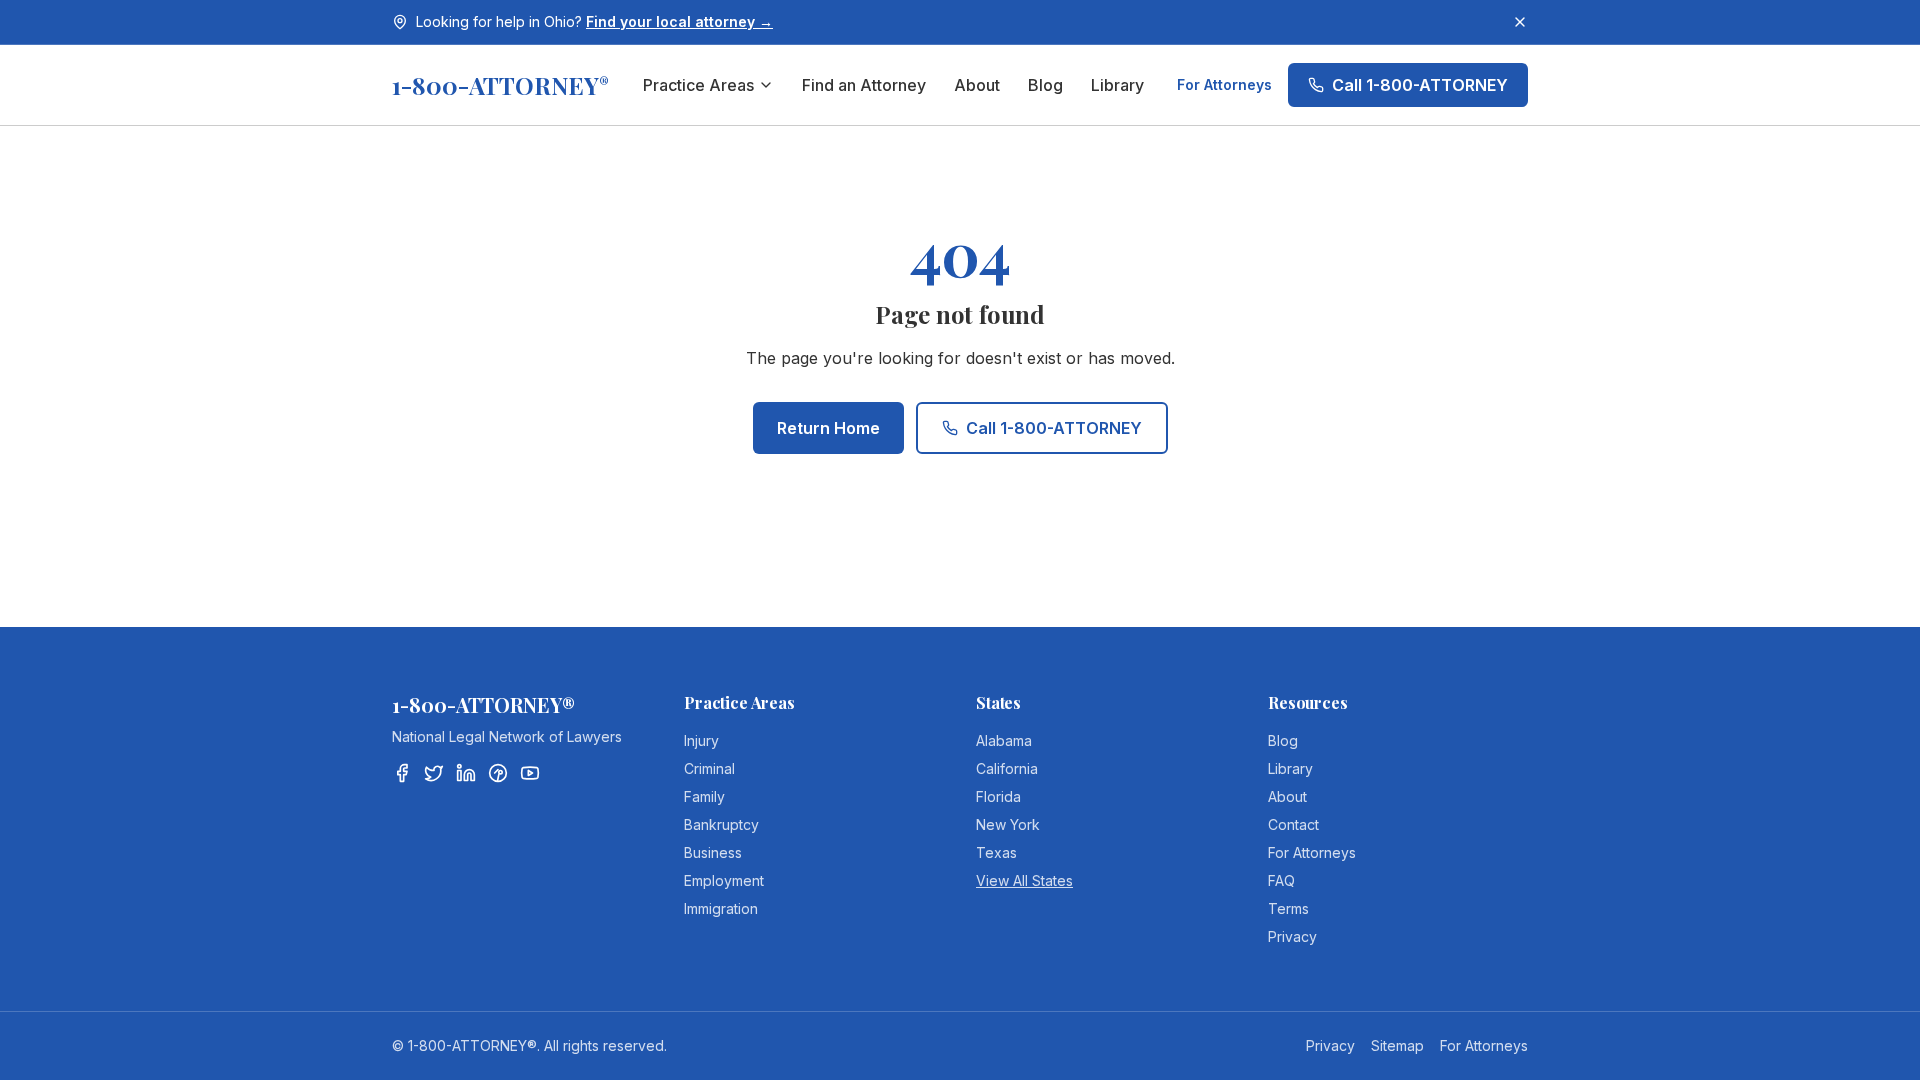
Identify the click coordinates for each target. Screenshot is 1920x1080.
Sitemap (1397, 1045)
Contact (1293, 824)
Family (704, 796)
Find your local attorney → (679, 21)
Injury (701, 740)
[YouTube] (530, 773)
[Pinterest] (498, 773)
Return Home (828, 428)
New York (1008, 824)
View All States (1024, 880)
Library (1117, 85)
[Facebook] (402, 773)
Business (713, 852)
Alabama (1004, 740)
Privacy (1292, 936)
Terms (1288, 908)
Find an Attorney (864, 85)
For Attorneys (1224, 84)
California (1007, 768)
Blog (1045, 85)
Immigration (721, 908)
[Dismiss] (1520, 22)
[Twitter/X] (434, 773)
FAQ (1281, 880)
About (977, 85)
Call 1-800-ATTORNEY (1420, 85)
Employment (724, 880)
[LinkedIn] (466, 773)
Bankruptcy (721, 824)
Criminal (709, 768)
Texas (996, 852)
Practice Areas (698, 85)
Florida (998, 796)
